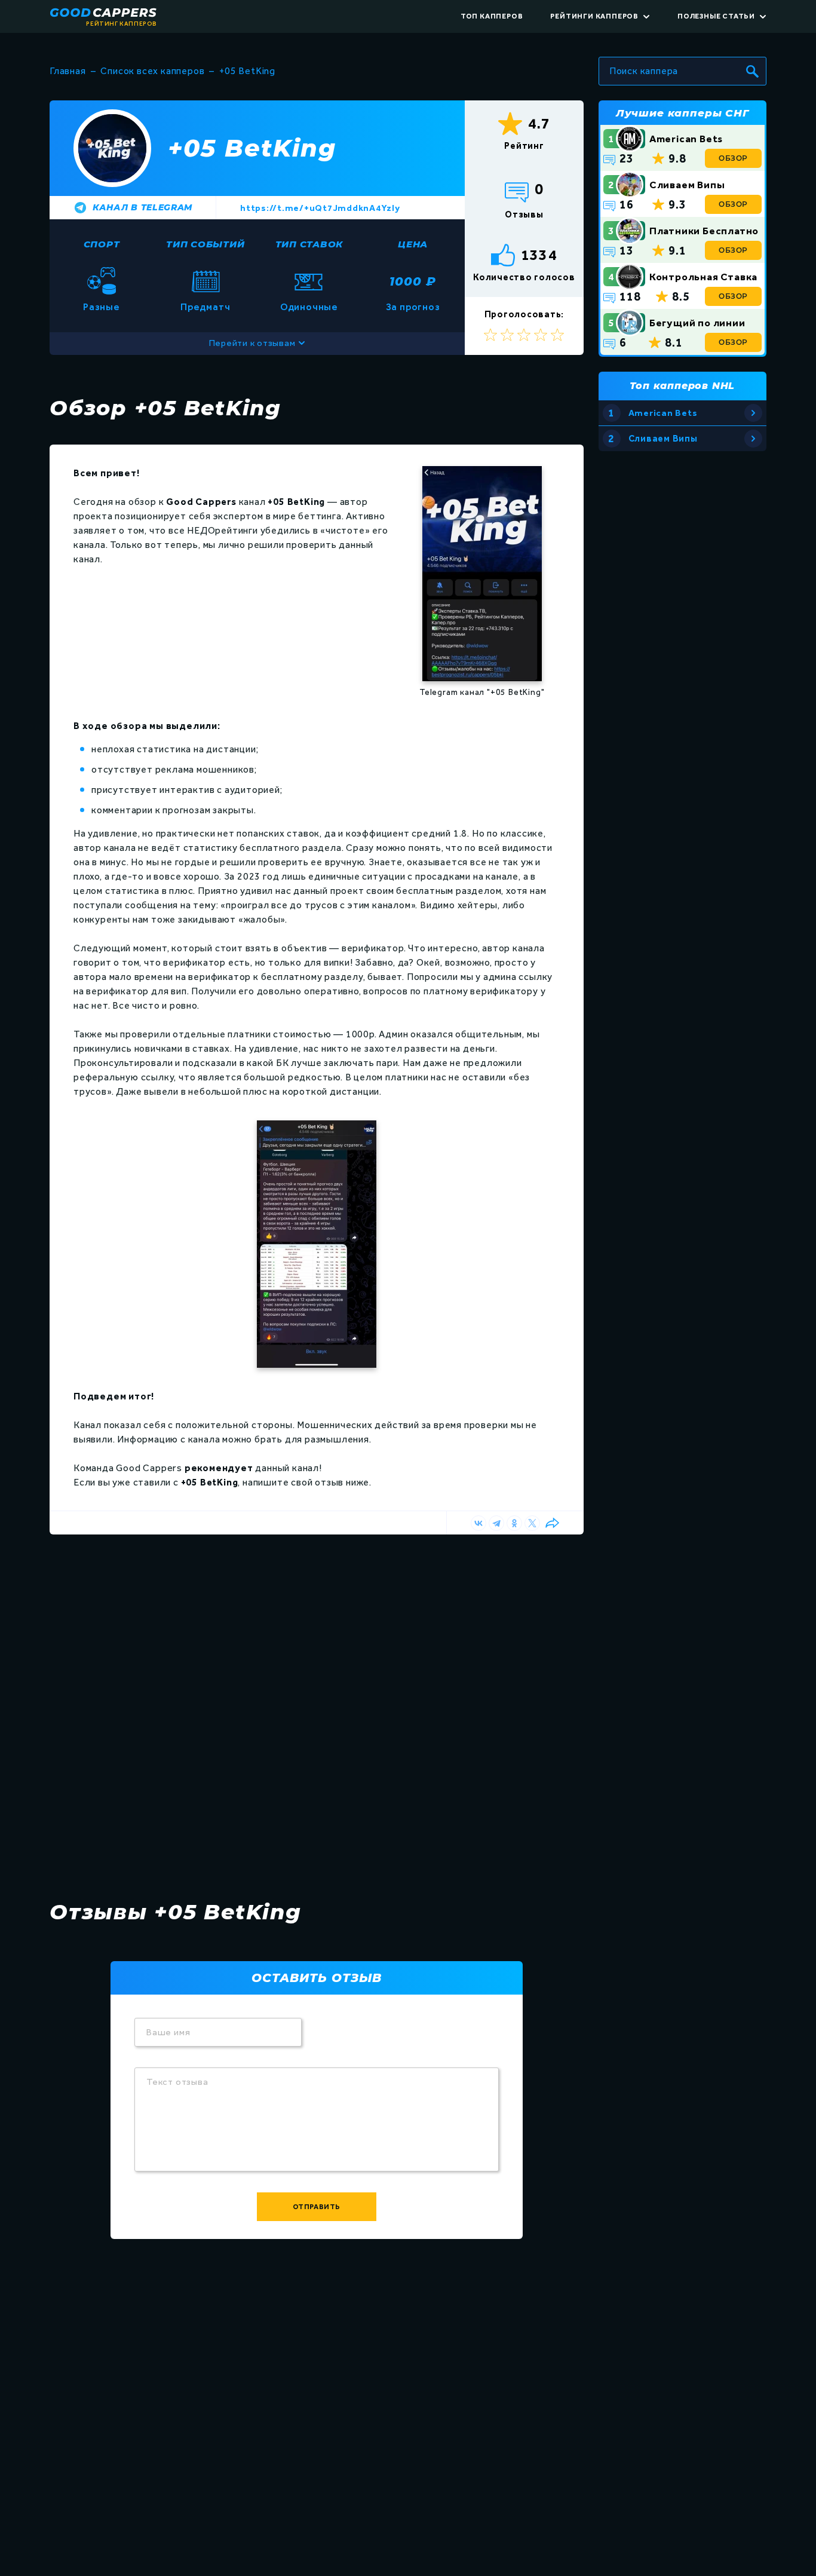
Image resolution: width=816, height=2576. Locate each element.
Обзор (733, 158)
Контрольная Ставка (703, 277)
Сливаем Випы (687, 185)
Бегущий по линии (697, 323)
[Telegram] (496, 1523)
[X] (532, 1523)
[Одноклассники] (514, 1523)
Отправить (317, 2207)
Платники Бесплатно (704, 231)
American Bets (686, 139)
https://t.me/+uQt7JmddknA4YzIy (320, 208)
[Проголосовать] (557, 335)
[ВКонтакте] (478, 1523)
